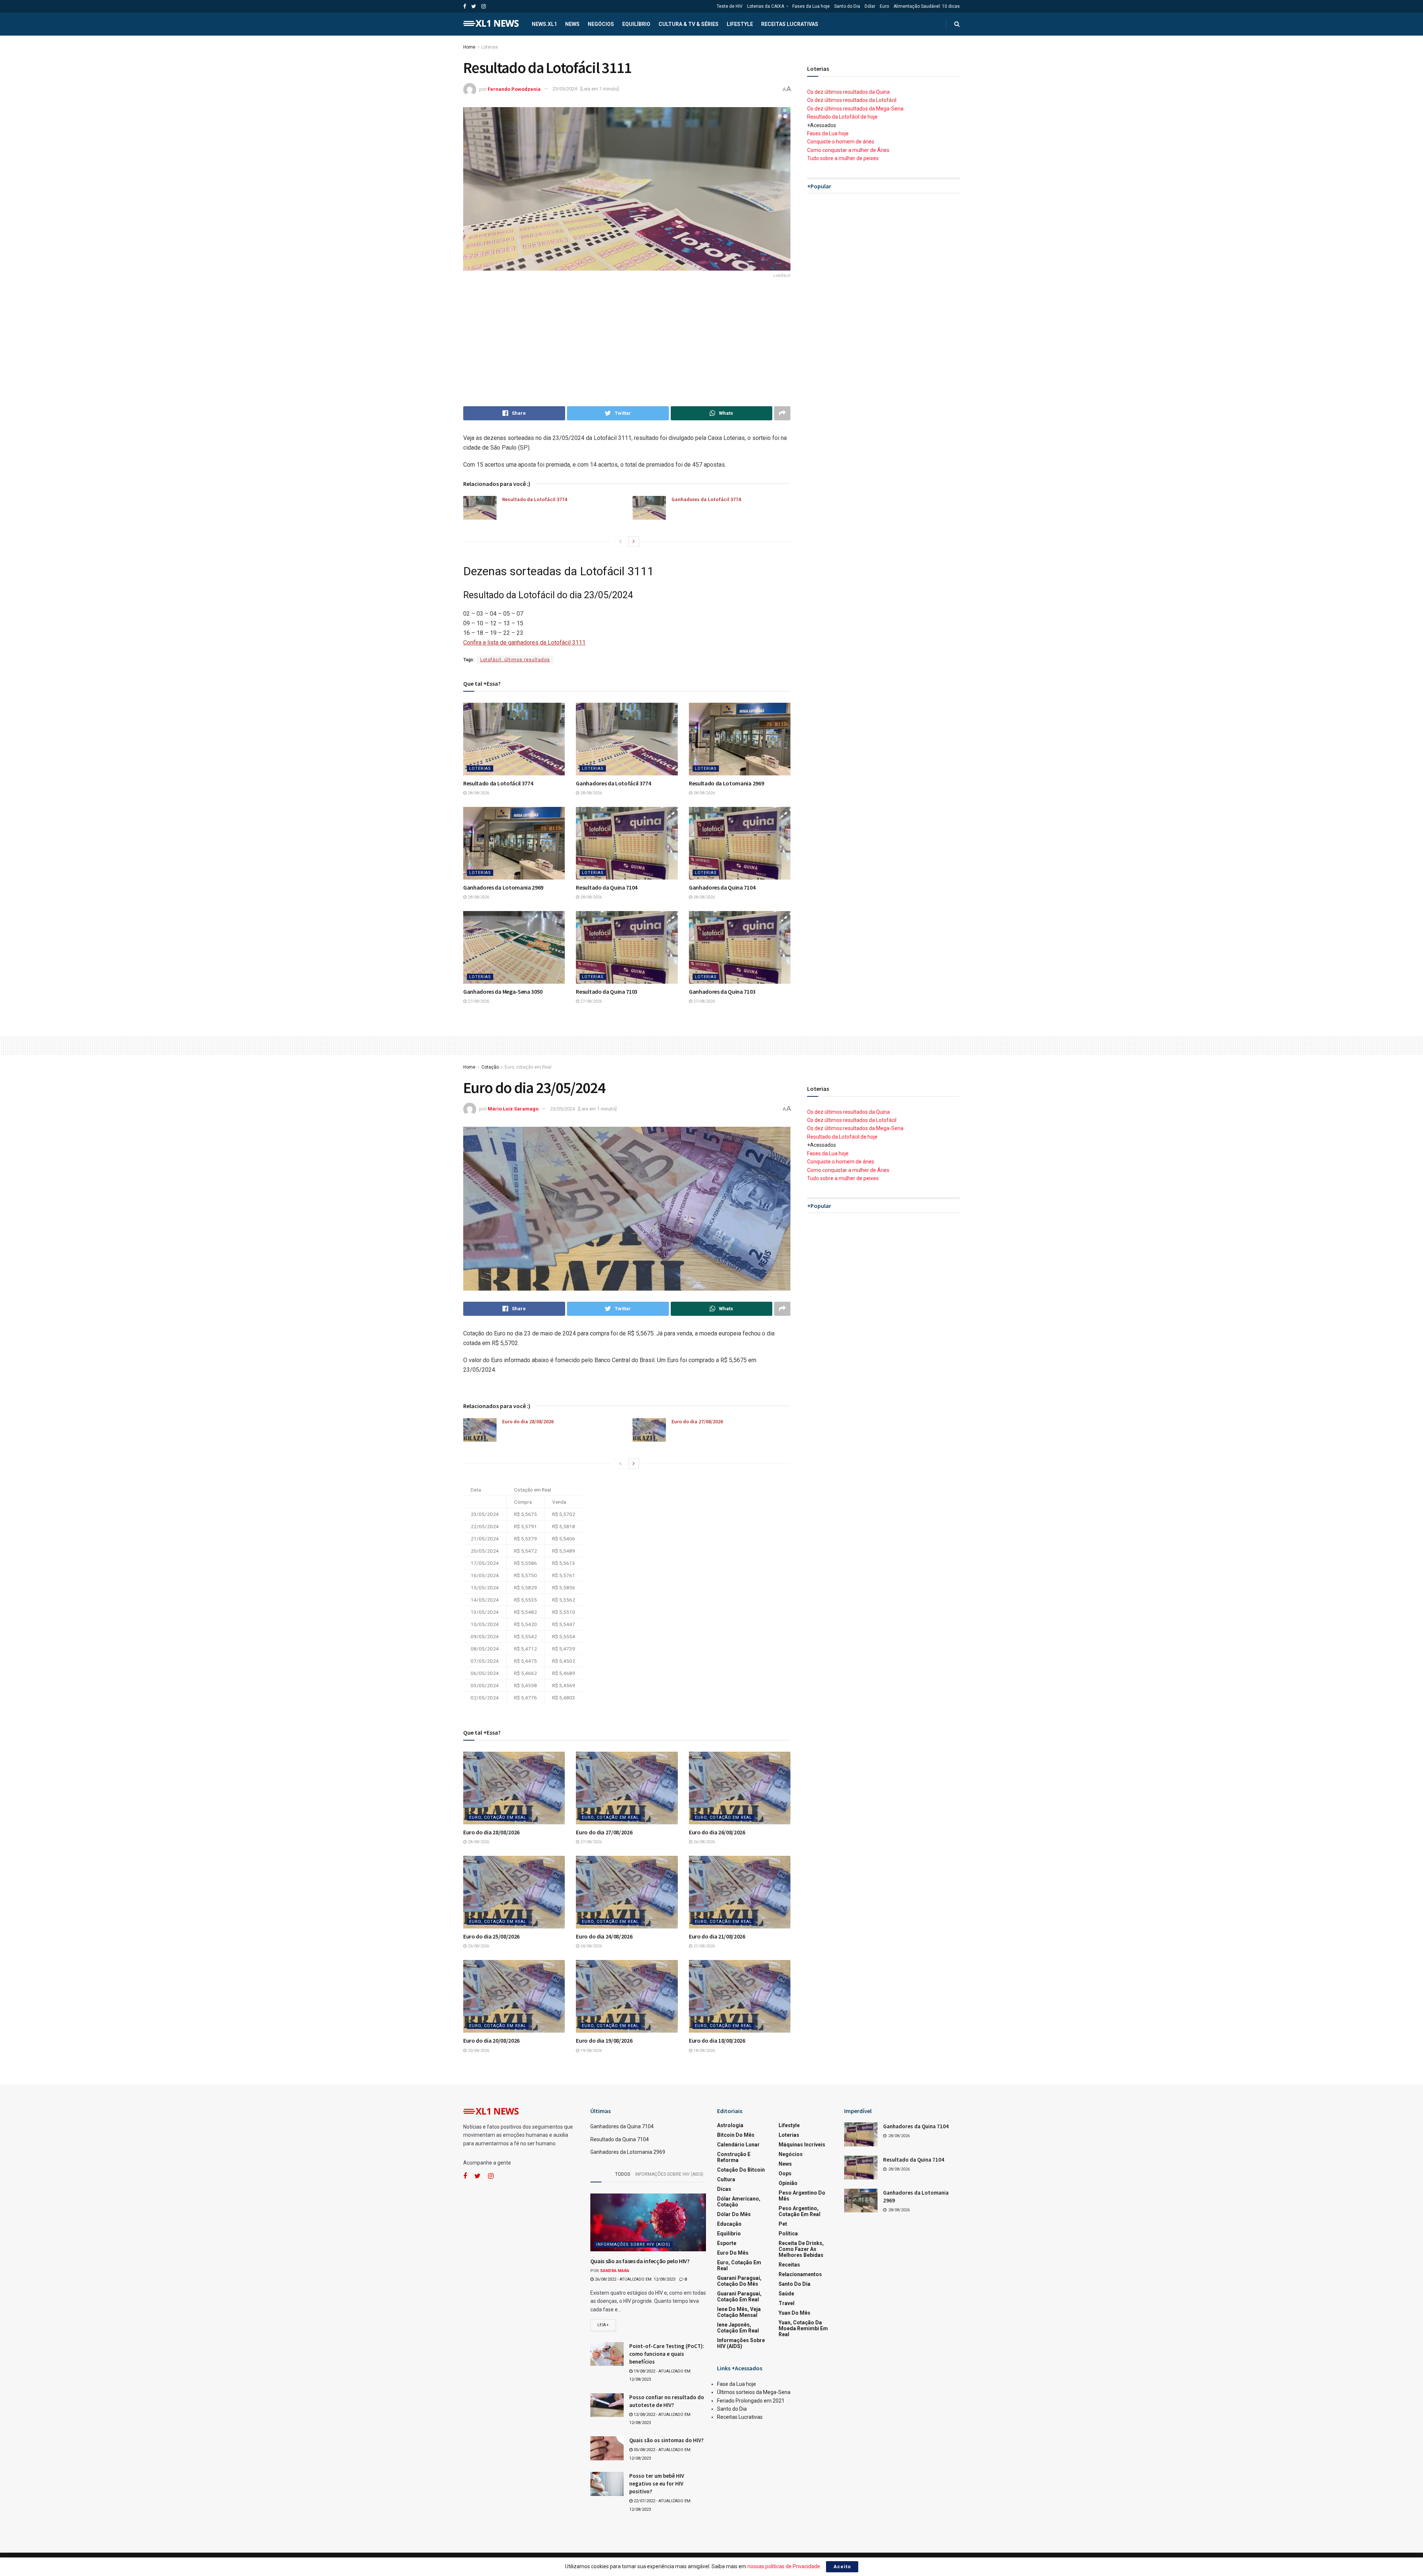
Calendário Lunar (738, 2145)
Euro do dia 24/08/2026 (604, 1936)
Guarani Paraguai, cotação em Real (739, 2297)
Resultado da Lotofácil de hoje (842, 117)
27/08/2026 (478, 1001)
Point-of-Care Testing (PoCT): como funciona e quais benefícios (667, 2354)
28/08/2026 (478, 793)
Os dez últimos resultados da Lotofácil (852, 100)
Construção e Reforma (734, 2157)
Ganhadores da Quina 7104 (722, 887)
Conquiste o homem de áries (841, 142)
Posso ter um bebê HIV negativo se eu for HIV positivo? (657, 2484)
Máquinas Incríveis (802, 2145)
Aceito (842, 2567)
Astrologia (730, 2125)
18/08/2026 (704, 2051)
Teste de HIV (730, 6)
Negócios (601, 24)
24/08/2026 (591, 1946)
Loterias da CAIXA (766, 6)
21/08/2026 (704, 1946)
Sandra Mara (615, 2271)
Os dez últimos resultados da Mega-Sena (855, 109)
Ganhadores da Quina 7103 (722, 991)
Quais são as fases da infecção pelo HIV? (640, 2261)
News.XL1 (544, 24)
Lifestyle (740, 24)
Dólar (870, 6)
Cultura (726, 2179)
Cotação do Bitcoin (741, 2170)
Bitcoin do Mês (736, 2135)
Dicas (724, 2189)
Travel (787, 2303)
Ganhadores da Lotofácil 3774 (706, 499)
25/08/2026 (478, 1946)
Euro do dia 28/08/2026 (528, 1421)
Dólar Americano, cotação (739, 2202)
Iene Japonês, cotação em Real (738, 2328)
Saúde (786, 2294)
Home (469, 47)
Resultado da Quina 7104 (607, 887)
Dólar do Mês (734, 2214)
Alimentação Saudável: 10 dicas (927, 6)
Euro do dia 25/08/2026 (491, 1936)
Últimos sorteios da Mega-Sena (754, 2392)
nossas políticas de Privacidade (784, 2566)
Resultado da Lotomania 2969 (726, 783)
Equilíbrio (636, 24)
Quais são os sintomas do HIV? (666, 2440)
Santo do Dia (847, 6)
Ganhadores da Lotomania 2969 (503, 887)
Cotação (490, 1067)
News (572, 24)
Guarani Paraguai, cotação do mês (739, 2281)
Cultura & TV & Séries (689, 24)
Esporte (727, 2243)
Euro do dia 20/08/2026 (491, 2040)
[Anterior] (620, 542)
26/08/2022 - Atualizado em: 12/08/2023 (634, 2279)
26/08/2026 (704, 1842)
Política (788, 2234)
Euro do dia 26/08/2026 (717, 1832)
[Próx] (634, 542)
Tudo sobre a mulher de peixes (843, 158)
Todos (623, 2174)
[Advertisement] (627, 343)
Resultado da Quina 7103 (607, 991)
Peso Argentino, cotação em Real (800, 2211)
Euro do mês (733, 2253)
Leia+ (603, 2325)
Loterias (490, 47)
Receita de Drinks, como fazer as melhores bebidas (801, 2249)
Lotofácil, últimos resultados (515, 660)
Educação (729, 2224)
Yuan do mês (795, 2313)
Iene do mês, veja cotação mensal (739, 2312)
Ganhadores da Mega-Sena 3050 (503, 991)
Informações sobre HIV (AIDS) (669, 2174)
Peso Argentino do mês (802, 2196)
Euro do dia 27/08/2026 (697, 1421)
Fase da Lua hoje (737, 2384)
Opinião (788, 2183)
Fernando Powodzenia (514, 89)
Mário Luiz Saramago (513, 1109)
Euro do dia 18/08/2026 (717, 2040)
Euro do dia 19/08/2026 (604, 2040)
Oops (785, 2173)
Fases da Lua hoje (811, 6)
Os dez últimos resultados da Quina (848, 92)
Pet (783, 2224)
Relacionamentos (800, 2274)
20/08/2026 (478, 2051)
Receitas (789, 2265)
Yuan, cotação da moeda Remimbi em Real (803, 2328)
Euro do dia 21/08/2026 (717, 1936)
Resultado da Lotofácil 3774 (535, 499)
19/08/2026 (591, 2051)
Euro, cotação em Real (528, 1067)
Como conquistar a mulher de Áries (848, 150)
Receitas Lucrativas (790, 24)
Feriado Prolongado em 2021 (751, 2401)
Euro (884, 6)
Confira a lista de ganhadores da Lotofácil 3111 (524, 643)
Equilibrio (729, 2234)
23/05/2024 (565, 89)
